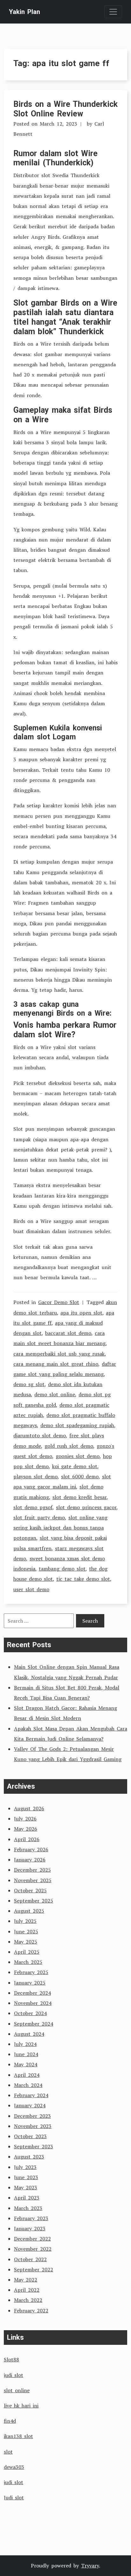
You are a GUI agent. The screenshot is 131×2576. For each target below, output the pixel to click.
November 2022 (33, 2249)
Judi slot (14, 2497)
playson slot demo (35, 1476)
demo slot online (55, 1394)
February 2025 (31, 1972)
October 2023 (30, 2136)
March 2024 (28, 2085)
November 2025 (33, 1880)
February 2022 (31, 2310)
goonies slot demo (78, 1456)
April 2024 (27, 2075)
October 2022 (30, 2259)
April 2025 (27, 1952)
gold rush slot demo (69, 1446)
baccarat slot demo (68, 1333)
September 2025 (34, 1901)
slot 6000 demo (80, 1476)
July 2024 (25, 2044)
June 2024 (26, 2054)
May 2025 (26, 1942)
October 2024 (30, 2013)
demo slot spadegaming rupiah (77, 1425)
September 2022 (34, 2269)
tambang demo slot (62, 1569)
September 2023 (34, 2146)
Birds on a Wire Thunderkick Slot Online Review (65, 109)
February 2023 (31, 2218)
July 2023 (25, 2167)
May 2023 (26, 2187)
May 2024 (26, 2064)
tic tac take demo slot (83, 1579)
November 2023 (33, 2126)
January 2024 (30, 2105)
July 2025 (25, 1921)
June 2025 (26, 1931)
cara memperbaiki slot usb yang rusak (59, 1354)
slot (8, 2452)
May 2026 (26, 1829)
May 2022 (26, 2280)
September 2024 (34, 2024)
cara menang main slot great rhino (56, 1364)
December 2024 (32, 1993)
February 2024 (31, 2095)
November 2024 (33, 2003)
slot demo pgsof (33, 1507)
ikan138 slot (18, 2436)
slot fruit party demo (39, 1517)
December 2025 (32, 1870)
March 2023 (28, 2208)
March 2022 (28, 2300)
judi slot (14, 2375)
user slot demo (31, 1589)
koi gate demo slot (75, 1466)
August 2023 (29, 2157)
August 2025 (29, 1911)
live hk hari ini (21, 2406)
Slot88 (11, 2359)
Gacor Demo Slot (59, 1302)
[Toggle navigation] (113, 12)
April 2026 (27, 1839)
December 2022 (32, 2239)
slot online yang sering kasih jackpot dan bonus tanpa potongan (60, 1528)
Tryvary (90, 2566)
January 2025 (30, 1983)
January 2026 (30, 1860)
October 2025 (30, 1890)
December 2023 (32, 2116)
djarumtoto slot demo (40, 1435)
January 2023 (30, 2228)
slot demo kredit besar (79, 1497)
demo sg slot (29, 1384)
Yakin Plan (24, 12)
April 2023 (27, 2198)
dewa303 (14, 2467)
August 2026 (29, 1808)
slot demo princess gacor (86, 1507)
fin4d (10, 2421)
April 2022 (27, 2290)
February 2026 (31, 1849)
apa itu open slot (81, 1313)
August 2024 (29, 2034)
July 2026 (25, 1819)
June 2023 (26, 2177)
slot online (17, 2390)
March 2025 (28, 1962)
